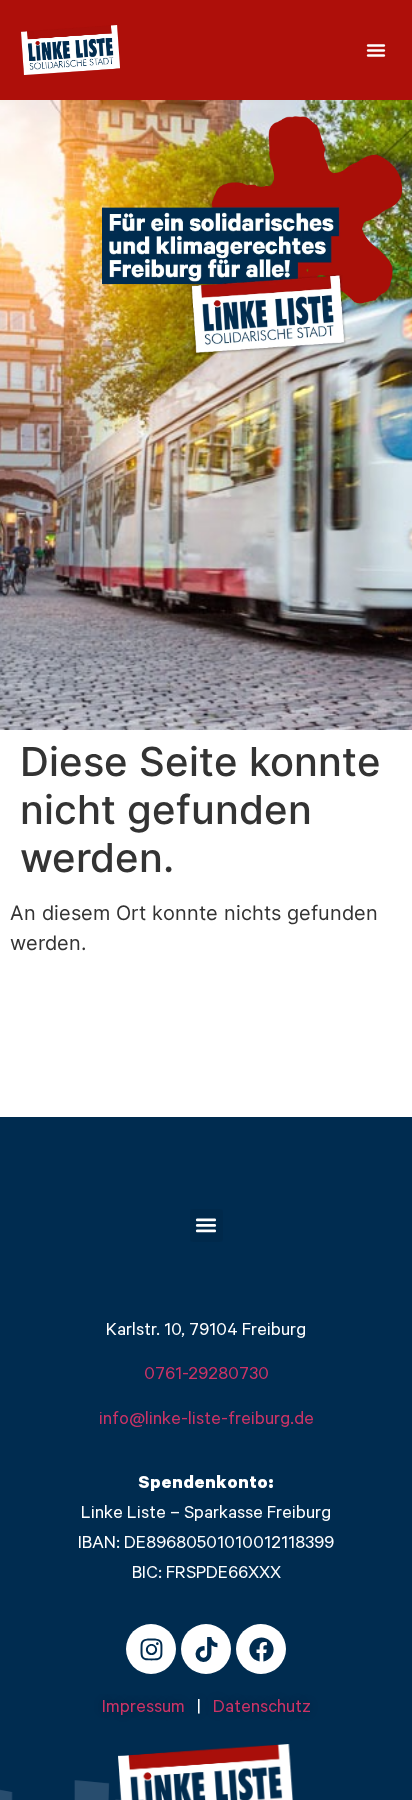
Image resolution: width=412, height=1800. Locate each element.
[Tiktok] (206, 1649)
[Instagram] (151, 1649)
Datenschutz (262, 1709)
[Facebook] (261, 1649)
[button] (376, 50)
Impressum (149, 1709)
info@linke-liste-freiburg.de (206, 1421)
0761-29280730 (206, 1376)
